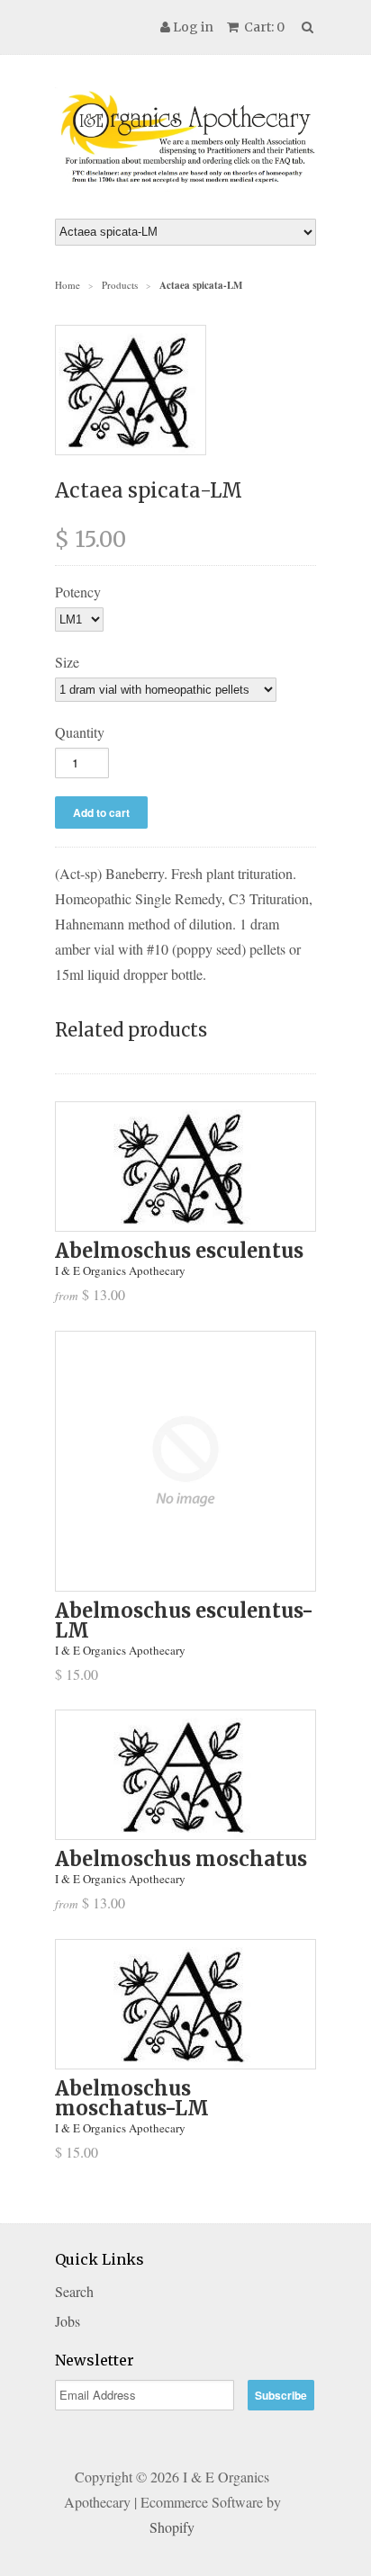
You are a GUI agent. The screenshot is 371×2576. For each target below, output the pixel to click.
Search (74, 2291)
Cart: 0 (263, 27)
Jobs (68, 2321)
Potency (78, 592)
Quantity (80, 732)
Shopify (172, 2527)
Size (67, 662)
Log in (193, 27)
